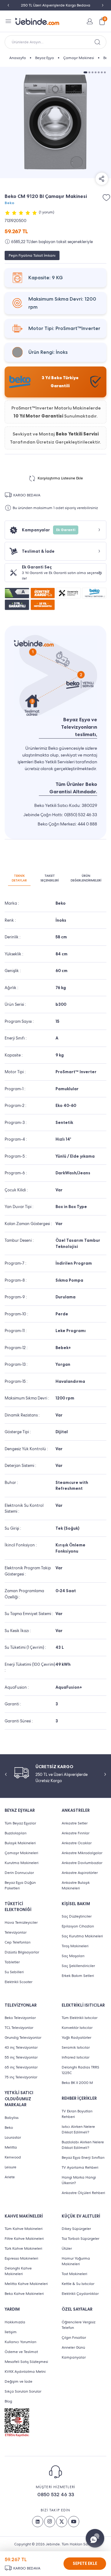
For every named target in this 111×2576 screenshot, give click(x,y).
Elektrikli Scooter (18, 1982)
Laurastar (13, 2137)
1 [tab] (85, 72)
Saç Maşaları (73, 1956)
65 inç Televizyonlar (21, 2067)
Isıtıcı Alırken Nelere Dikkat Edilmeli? (78, 2129)
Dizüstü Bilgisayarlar (22, 1952)
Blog (8, 2401)
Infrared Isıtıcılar (76, 2057)
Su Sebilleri (14, 1972)
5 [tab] (99, 72)
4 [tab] (96, 72)
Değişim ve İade (18, 2381)
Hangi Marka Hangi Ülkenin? (79, 2180)
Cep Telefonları (18, 1942)
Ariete (10, 2177)
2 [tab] (89, 72)
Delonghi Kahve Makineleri (18, 2271)
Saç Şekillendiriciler (78, 1966)
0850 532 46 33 (56, 2495)
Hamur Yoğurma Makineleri (76, 2261)
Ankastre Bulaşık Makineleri (76, 1885)
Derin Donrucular (19, 1873)
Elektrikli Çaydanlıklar (80, 2294)
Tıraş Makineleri (75, 1946)
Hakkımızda (15, 2322)
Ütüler (67, 2248)
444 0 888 (87, 824)
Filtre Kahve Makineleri (24, 2239)
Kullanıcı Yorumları (21, 2342)
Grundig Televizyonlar (23, 2038)
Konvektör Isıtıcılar (77, 2028)
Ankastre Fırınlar (76, 1833)
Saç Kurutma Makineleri (82, 1936)
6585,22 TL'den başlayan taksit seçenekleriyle (52, 242)
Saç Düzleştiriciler (77, 1916)
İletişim (11, 2332)
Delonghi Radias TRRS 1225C (80, 2070)
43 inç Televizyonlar (21, 2047)
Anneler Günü (73, 2347)
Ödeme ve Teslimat (21, 2352)
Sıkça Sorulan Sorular (23, 2391)
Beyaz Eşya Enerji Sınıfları (83, 2158)
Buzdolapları (16, 1833)
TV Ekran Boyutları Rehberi (77, 2114)
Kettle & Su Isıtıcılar (78, 2284)
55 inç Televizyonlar (21, 2057)
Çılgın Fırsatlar (74, 2338)
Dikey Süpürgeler (76, 2229)
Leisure (10, 2167)
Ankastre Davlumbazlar (82, 1863)
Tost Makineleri (74, 2274)
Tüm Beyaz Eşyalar (20, 1823)
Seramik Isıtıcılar (76, 2047)
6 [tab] (102, 72)
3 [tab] (92, 72)
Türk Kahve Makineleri (23, 2248)
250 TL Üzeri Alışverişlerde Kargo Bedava (56, 5)
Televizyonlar (16, 1932)
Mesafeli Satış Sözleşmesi (26, 2362)
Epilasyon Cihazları (78, 1926)
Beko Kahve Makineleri (24, 2294)
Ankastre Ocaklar (77, 1843)
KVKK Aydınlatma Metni (25, 2372)
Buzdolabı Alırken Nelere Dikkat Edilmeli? (83, 2145)
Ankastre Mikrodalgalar (82, 1853)
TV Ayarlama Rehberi (80, 2167)
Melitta (11, 2147)
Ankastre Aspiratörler (80, 1873)
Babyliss (12, 2118)
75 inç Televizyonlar (21, 2077)
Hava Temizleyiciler (21, 1922)
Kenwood (13, 2157)
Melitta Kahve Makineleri (26, 2284)
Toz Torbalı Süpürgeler (80, 2239)
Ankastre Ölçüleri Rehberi (83, 2193)
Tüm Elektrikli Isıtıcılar (80, 2018)
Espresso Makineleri (21, 2258)
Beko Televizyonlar (20, 2018)
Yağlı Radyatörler (76, 2038)
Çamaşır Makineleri (21, 1853)
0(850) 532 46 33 (81, 815)
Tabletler (12, 1962)
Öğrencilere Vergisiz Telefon (78, 2325)
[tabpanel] (55, 122)
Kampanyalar (74, 2357)
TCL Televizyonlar (19, 2028)
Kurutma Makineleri (22, 1863)
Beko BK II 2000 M (77, 2083)
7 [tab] (105, 72)
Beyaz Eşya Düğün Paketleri (20, 1885)
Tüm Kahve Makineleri (24, 2229)
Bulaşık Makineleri (20, 1843)
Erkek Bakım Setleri (78, 1976)
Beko (9, 203)
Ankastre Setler (75, 1823)
